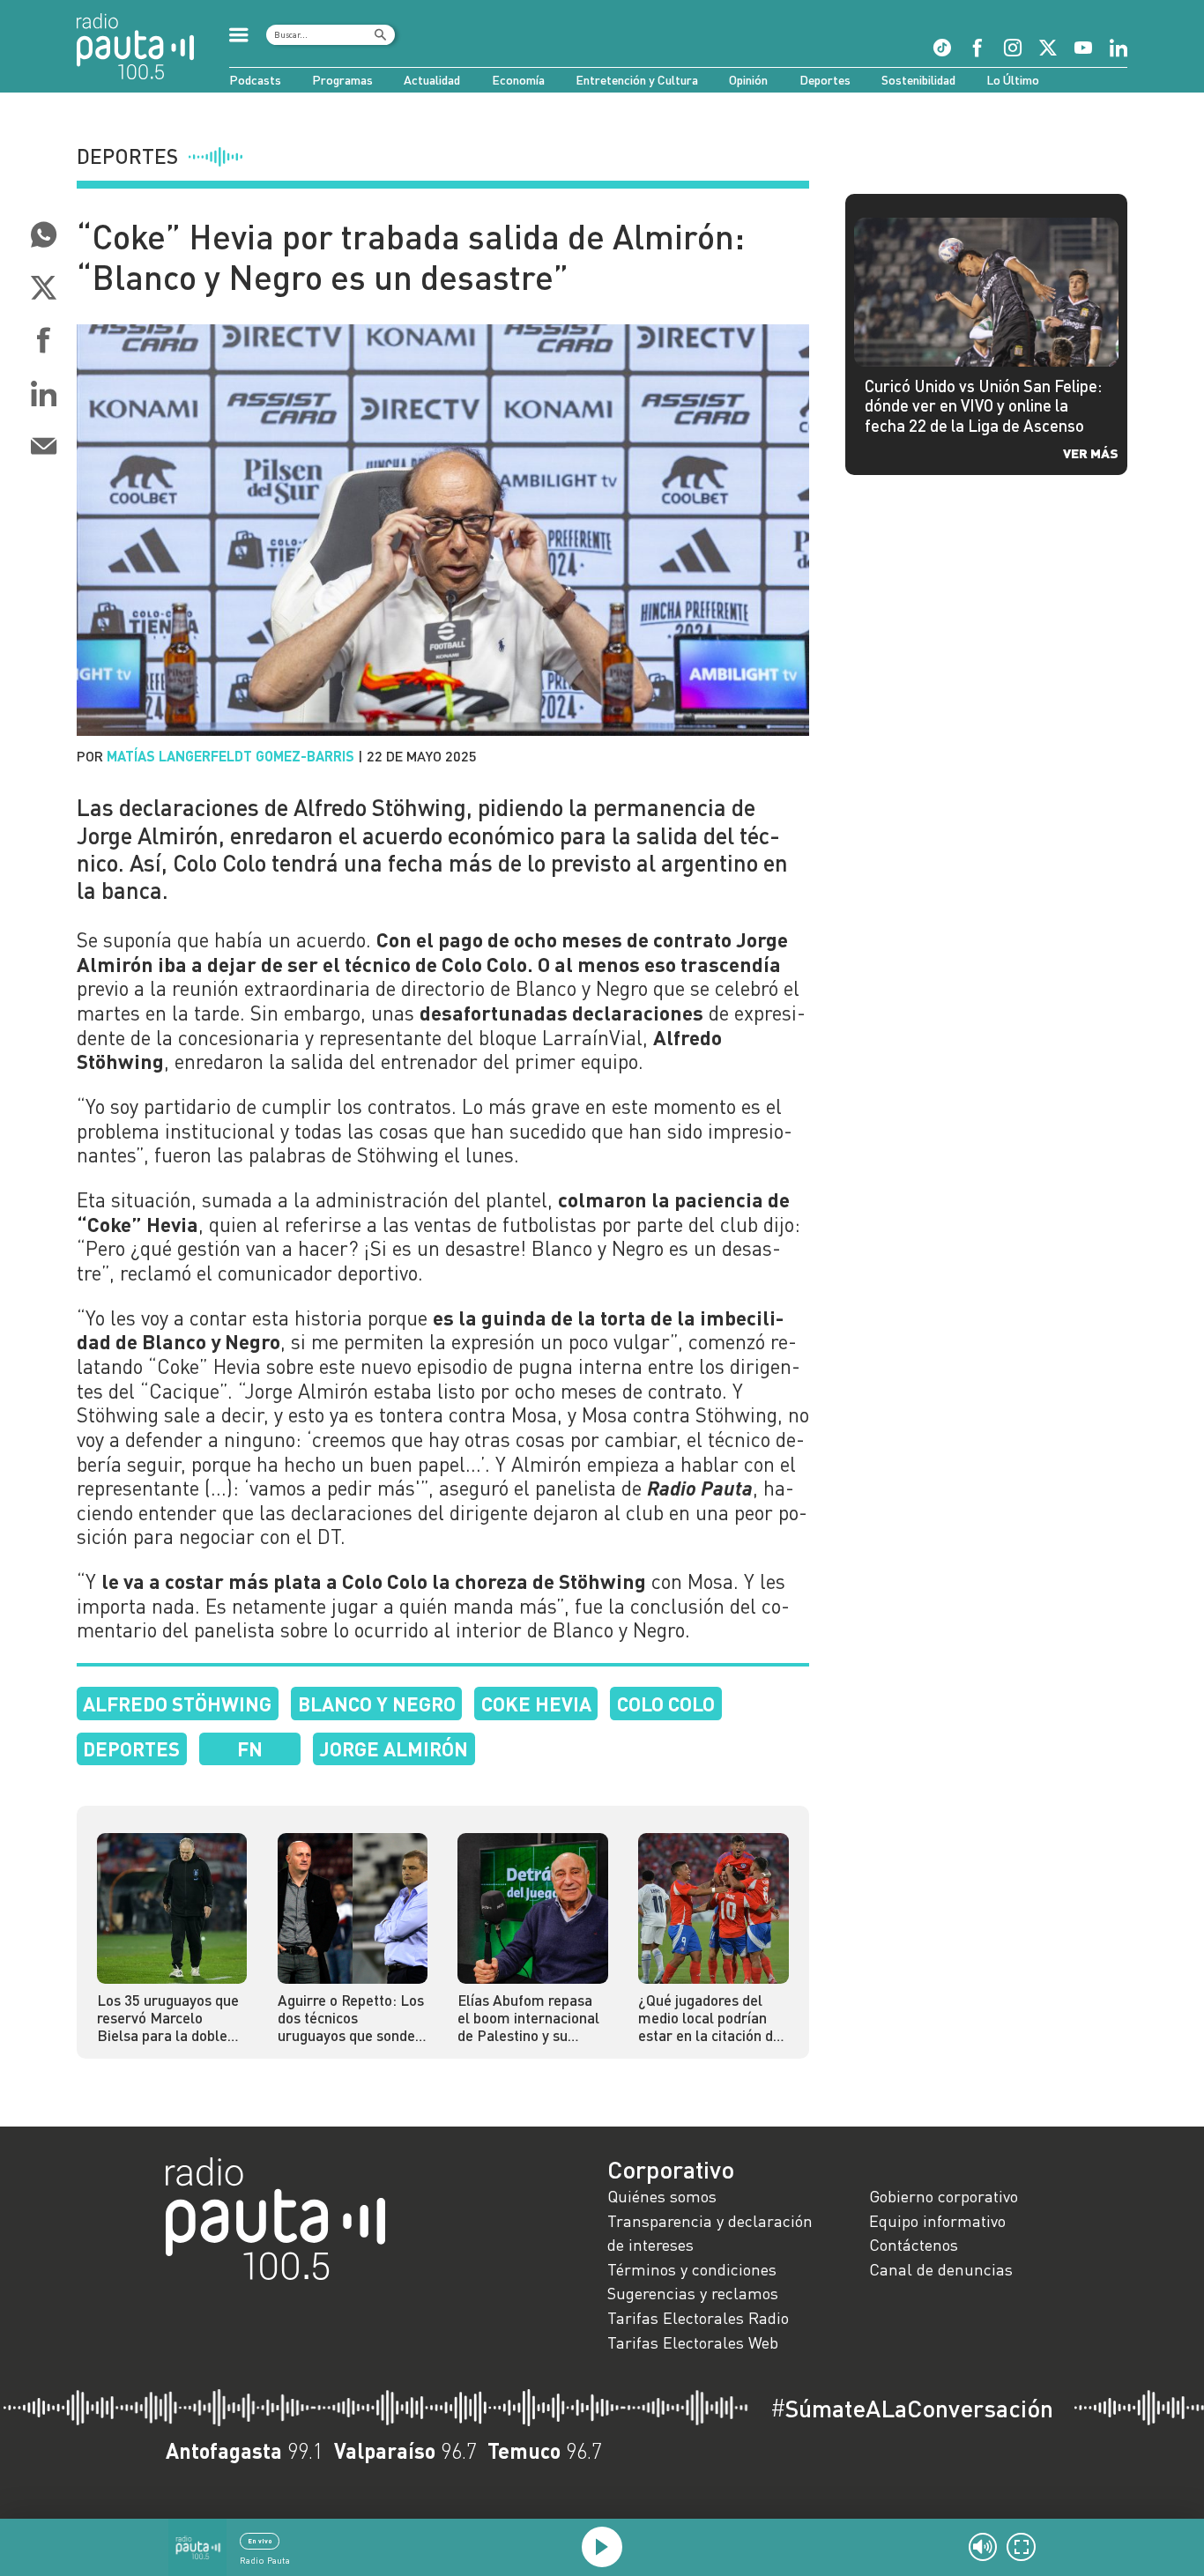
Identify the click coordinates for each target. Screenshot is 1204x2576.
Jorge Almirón (394, 1748)
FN (250, 1748)
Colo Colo (666, 1704)
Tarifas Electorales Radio (698, 2318)
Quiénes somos (662, 2196)
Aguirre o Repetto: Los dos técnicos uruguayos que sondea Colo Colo (351, 2019)
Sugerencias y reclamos (693, 2293)
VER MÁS (1091, 453)
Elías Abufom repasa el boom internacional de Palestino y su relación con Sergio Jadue (528, 2019)
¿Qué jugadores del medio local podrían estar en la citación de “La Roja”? (710, 2019)
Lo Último (1013, 80)
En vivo (260, 2541)
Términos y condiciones (692, 2269)
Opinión (748, 80)
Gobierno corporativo (944, 2196)
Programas (342, 80)
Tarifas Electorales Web (693, 2342)
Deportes (825, 80)
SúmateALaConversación (912, 2409)
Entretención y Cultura (637, 80)
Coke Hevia (536, 1704)
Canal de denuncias (941, 2269)
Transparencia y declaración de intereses (710, 2233)
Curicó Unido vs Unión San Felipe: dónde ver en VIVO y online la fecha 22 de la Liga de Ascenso (983, 405)
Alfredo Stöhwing (177, 1704)
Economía (518, 80)
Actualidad (432, 80)
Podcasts (255, 80)
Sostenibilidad (918, 80)
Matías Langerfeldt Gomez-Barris (230, 756)
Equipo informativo (937, 2221)
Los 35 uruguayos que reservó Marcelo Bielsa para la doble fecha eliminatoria (168, 2019)
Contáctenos (914, 2245)
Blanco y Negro (377, 1704)
